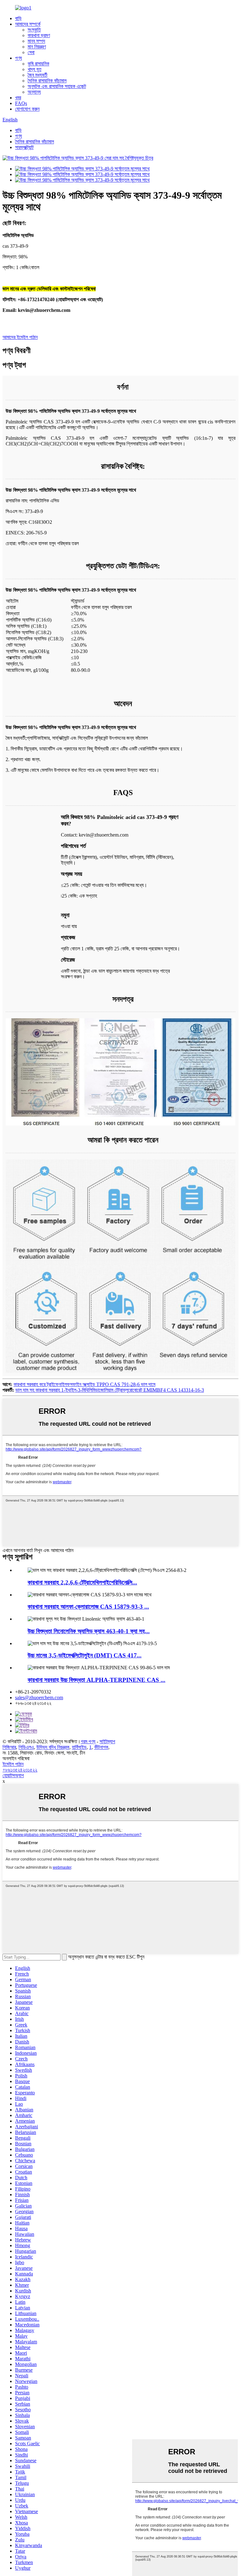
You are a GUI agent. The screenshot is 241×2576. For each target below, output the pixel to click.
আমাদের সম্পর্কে (28, 24)
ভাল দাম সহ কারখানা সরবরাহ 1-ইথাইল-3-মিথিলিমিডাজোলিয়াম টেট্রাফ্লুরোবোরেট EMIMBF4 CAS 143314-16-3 (110, 1390)
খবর (18, 98)
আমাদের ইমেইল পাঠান (20, 337)
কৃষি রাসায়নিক (38, 64)
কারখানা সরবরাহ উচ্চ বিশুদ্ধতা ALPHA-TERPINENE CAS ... (96, 1680)
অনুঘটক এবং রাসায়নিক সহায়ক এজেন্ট (57, 86)
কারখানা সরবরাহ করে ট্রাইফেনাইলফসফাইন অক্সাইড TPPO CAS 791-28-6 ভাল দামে (84, 1384)
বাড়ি (18, 18)
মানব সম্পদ (36, 41)
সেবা (31, 52)
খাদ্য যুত (35, 69)
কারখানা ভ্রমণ (39, 35)
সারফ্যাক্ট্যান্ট (24, 147)
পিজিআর (9, 1747)
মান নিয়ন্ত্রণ (37, 47)
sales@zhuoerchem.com (39, 1697)
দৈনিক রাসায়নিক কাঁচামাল (47, 81)
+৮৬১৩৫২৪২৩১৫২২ (20, 1770)
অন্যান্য (34, 92)
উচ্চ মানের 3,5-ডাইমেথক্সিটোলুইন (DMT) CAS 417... (85, 1655)
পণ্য (19, 58)
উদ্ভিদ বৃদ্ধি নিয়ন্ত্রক (53, 1747)
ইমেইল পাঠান (13, 1764)
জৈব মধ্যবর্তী (37, 75)
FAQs (21, 103)
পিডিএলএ (26, 1747)
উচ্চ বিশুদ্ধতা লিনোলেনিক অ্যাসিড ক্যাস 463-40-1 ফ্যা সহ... (89, 1631)
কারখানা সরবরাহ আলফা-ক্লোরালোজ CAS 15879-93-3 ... (88, 1607)
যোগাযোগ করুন (27, 109)
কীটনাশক (101, 1747)
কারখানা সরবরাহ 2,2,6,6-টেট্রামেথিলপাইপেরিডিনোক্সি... (82, 1582)
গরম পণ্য (88, 1741)
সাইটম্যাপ (107, 1741)
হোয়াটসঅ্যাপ (13, 1775)
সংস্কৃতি (34, 30)
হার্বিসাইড (79, 1747)
